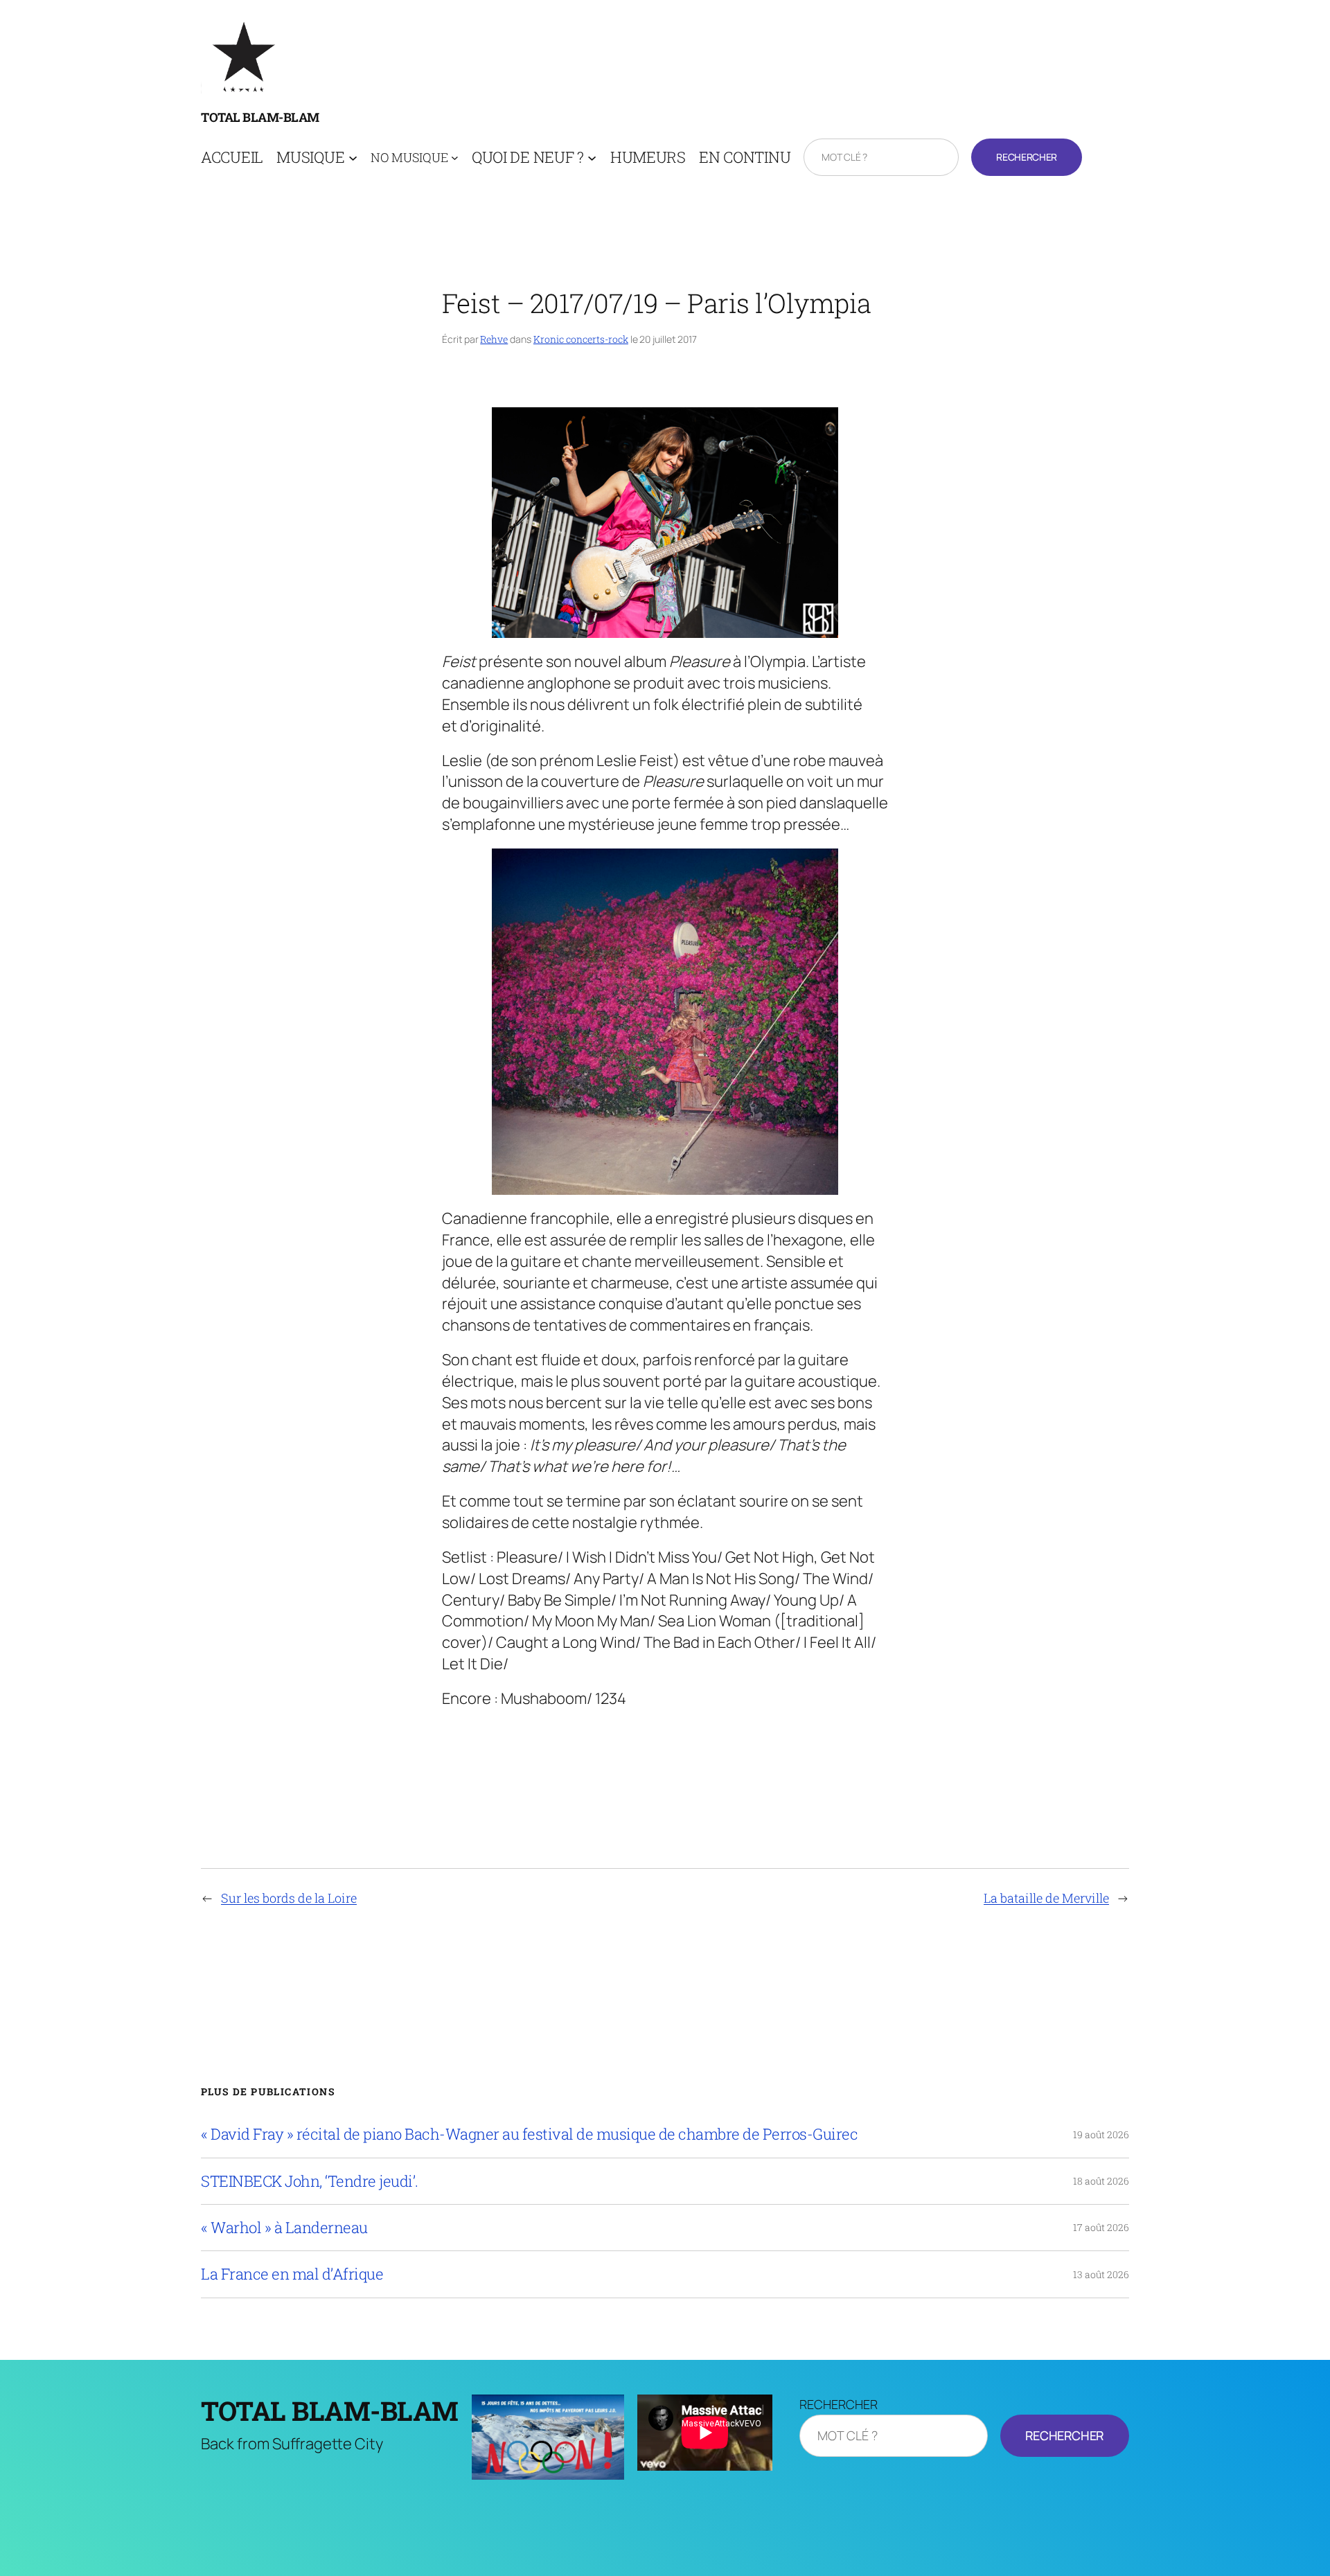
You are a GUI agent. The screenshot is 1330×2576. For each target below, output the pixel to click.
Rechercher (1026, 157)
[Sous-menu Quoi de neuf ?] (592, 158)
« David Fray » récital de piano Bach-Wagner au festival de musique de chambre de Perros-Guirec (529, 2134)
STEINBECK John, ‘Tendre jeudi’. (310, 2181)
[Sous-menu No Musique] (455, 158)
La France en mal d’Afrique (292, 2274)
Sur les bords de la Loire (289, 1898)
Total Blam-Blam (260, 117)
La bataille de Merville (1046, 1898)
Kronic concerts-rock (581, 339)
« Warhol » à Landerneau (284, 2228)
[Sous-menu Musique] (353, 158)
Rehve (494, 339)
